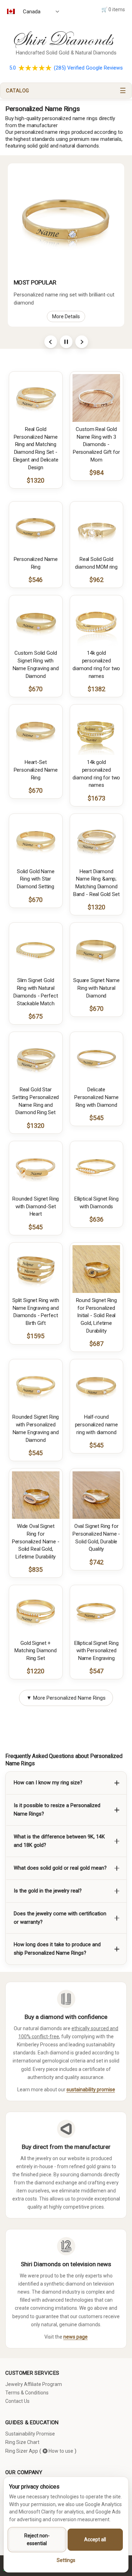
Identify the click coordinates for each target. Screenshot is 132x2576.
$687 (96, 1344)
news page (76, 2337)
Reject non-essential (37, 2539)
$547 (96, 1671)
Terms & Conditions (27, 2393)
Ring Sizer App (22, 2451)
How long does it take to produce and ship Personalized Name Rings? (57, 1949)
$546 (36, 580)
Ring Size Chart (22, 2442)
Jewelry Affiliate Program (34, 2384)
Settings (66, 2560)
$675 (36, 1016)
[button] (66, 91)
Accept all (95, 2539)
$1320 (36, 480)
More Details (66, 316)
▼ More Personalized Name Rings (66, 1698)
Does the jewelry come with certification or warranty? (60, 1918)
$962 (96, 580)
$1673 (96, 798)
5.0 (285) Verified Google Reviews (66, 68)
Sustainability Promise (30, 2434)
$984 (96, 473)
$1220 (36, 1671)
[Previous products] (51, 342)
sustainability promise (91, 2090)
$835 (36, 1570)
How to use (60, 2451)
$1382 (96, 689)
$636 (96, 1219)
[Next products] (82, 342)
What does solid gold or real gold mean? (60, 1868)
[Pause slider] (66, 342)
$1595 (36, 1336)
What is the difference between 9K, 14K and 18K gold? (59, 1841)
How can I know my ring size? (48, 1783)
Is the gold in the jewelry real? (48, 1891)
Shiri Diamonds (62, 39)
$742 (96, 1562)
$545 (96, 1118)
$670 (36, 689)
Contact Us (17, 2401)
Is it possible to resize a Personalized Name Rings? (57, 1810)
